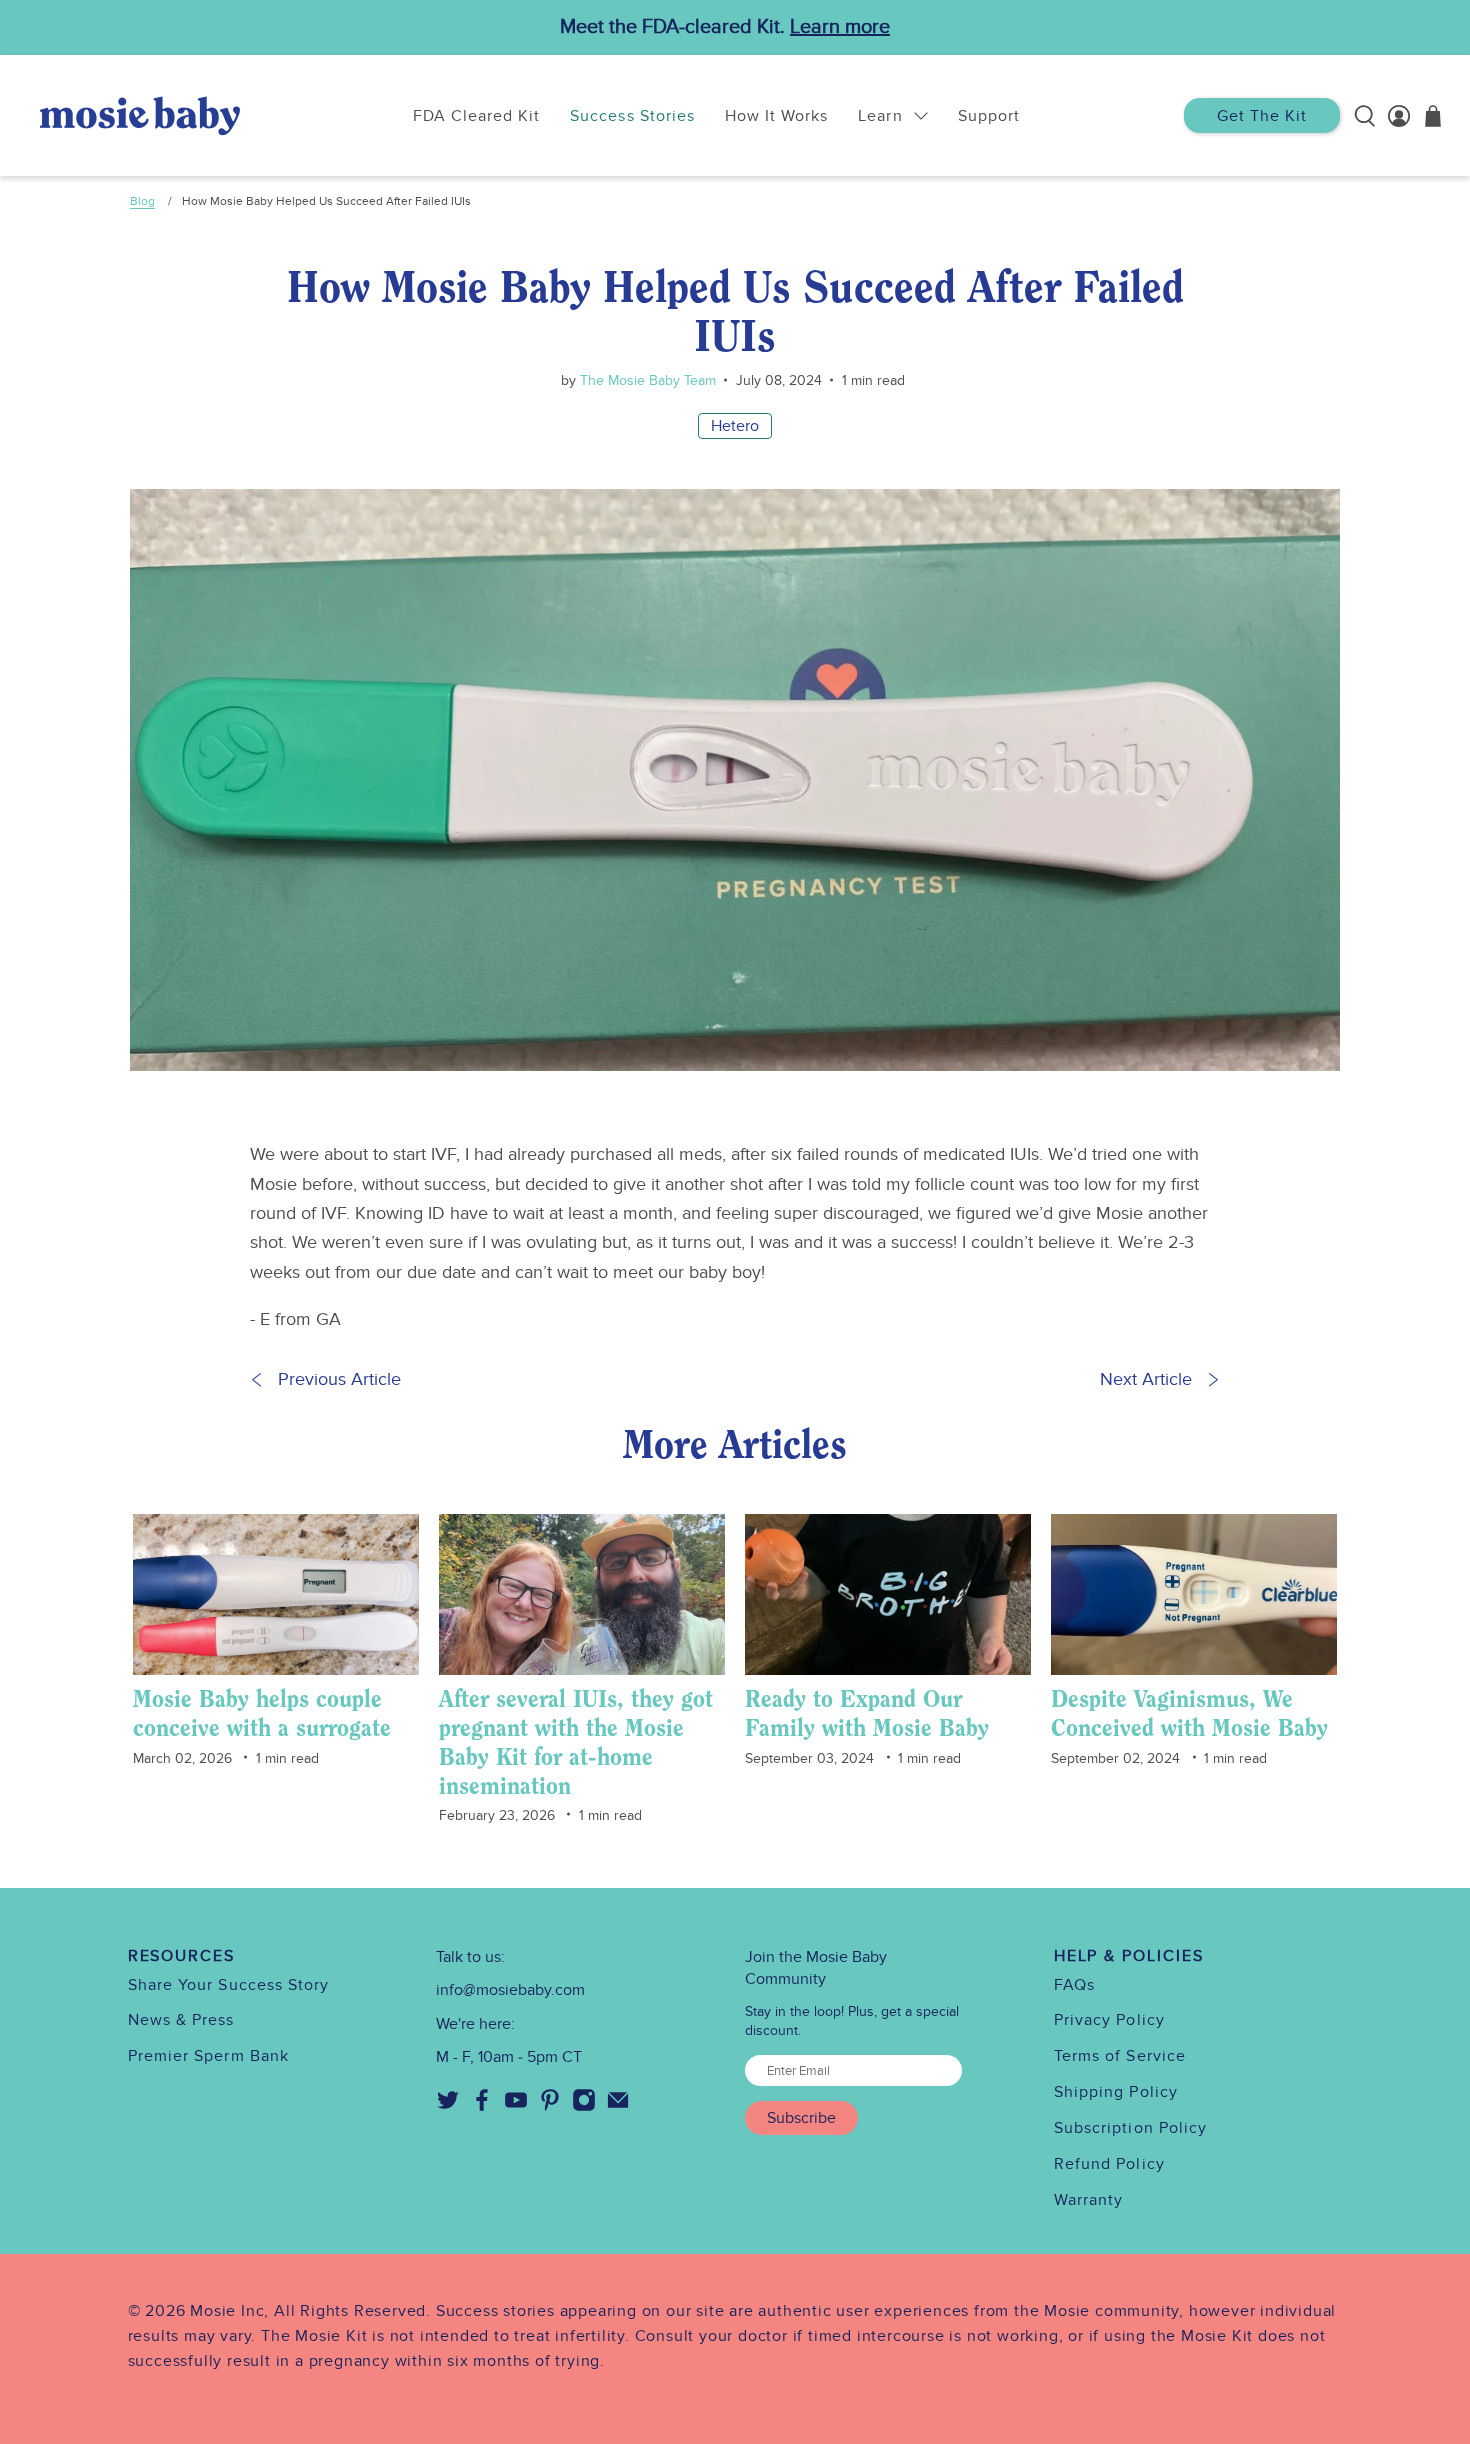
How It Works (776, 116)
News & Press (181, 2020)
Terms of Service (1120, 2056)
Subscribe (801, 2118)
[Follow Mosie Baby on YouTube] (516, 2107)
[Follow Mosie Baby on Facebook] (482, 2107)
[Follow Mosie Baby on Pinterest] (550, 2107)
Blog (142, 201)
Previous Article (339, 1379)
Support (989, 116)
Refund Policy (1109, 2164)
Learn (880, 116)
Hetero (735, 426)
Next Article (1146, 1379)
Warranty (1089, 2200)
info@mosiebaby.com (510, 1990)
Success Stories (632, 116)
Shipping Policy (1116, 2092)
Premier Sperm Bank (208, 2056)
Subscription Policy (1131, 2128)
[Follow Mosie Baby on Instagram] (584, 2107)
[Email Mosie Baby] (618, 2107)
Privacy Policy (1109, 2020)
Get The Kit (1262, 116)
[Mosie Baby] (140, 115)
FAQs (1074, 1985)
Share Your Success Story (229, 1985)
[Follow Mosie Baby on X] (448, 2107)
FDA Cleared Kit (477, 116)
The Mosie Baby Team (646, 380)
